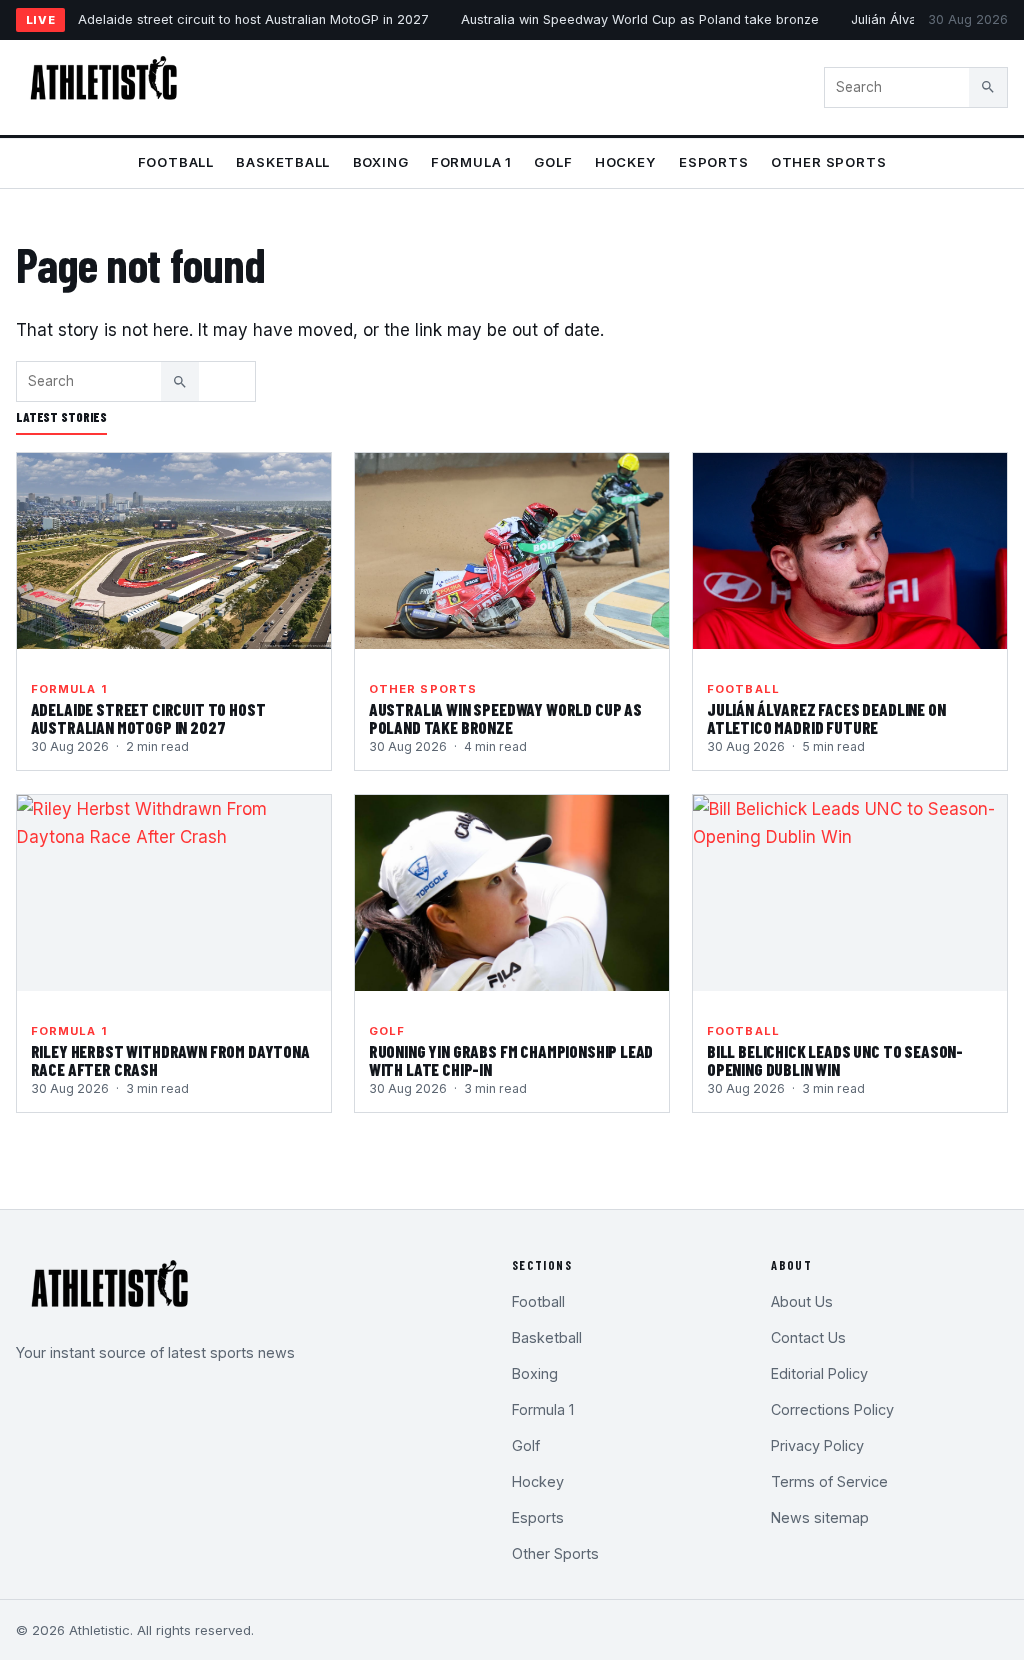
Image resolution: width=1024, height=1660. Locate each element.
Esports (714, 162)
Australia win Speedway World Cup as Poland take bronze (640, 19)
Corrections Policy (832, 1409)
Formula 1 (471, 162)
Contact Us (808, 1337)
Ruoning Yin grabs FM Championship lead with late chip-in (511, 1060)
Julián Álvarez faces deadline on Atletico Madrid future (826, 718)
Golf (553, 162)
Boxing (381, 162)
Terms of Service (829, 1481)
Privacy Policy (817, 1445)
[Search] (988, 87)
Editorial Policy (819, 1373)
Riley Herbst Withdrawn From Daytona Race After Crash (170, 1060)
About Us (802, 1301)
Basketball (283, 162)
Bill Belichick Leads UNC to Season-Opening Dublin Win (835, 1060)
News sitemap (820, 1517)
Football (176, 162)
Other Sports (828, 162)
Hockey (626, 162)
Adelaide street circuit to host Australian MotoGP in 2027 (253, 19)
